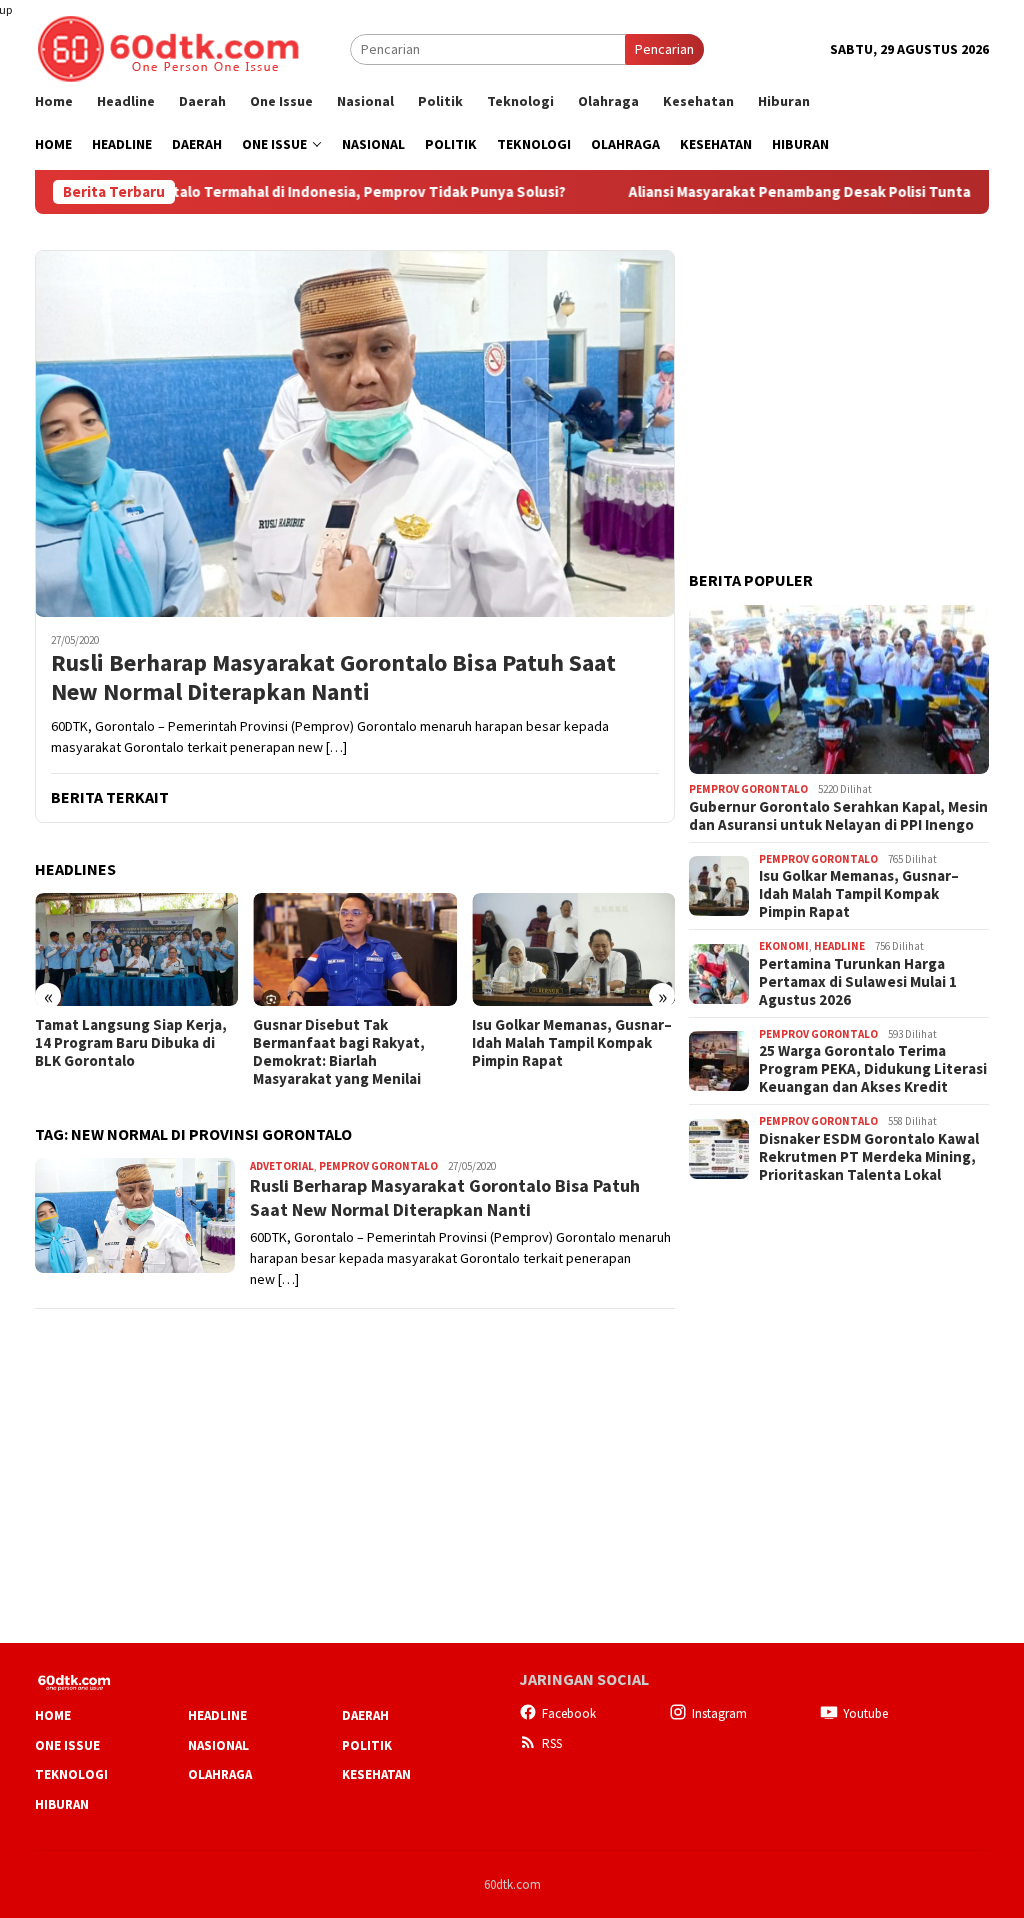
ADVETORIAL (282, 1166)
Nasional (218, 1745)
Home (53, 1715)
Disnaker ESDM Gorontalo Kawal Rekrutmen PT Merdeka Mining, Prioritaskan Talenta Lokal (869, 1157)
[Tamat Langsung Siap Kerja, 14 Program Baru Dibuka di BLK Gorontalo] (136, 950)
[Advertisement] (839, 375)
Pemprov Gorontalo (378, 1166)
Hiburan (62, 1804)
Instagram (719, 1713)
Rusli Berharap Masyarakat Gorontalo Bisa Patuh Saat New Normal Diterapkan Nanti (333, 678)
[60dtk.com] (168, 47)
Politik (367, 1745)
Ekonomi (784, 946)
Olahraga (220, 1774)
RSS (552, 1743)
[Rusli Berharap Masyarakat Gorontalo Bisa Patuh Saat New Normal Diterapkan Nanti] (355, 433)
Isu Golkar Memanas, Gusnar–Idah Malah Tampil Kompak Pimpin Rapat (572, 1043)
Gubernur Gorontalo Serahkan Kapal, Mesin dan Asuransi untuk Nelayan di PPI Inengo (838, 816)
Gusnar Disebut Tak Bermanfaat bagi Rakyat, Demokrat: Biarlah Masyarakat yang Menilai (339, 1052)
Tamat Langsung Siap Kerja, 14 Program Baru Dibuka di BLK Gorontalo (131, 1043)
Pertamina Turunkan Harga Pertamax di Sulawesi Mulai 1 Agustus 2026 (858, 982)
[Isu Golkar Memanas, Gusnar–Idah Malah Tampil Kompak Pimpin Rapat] (573, 950)
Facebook (569, 1713)
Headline (839, 946)
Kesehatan (376, 1774)
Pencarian (664, 49)
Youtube (865, 1713)
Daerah (365, 1715)
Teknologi (71, 1774)
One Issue (67, 1745)
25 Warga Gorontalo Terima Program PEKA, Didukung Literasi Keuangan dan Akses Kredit (873, 1069)
